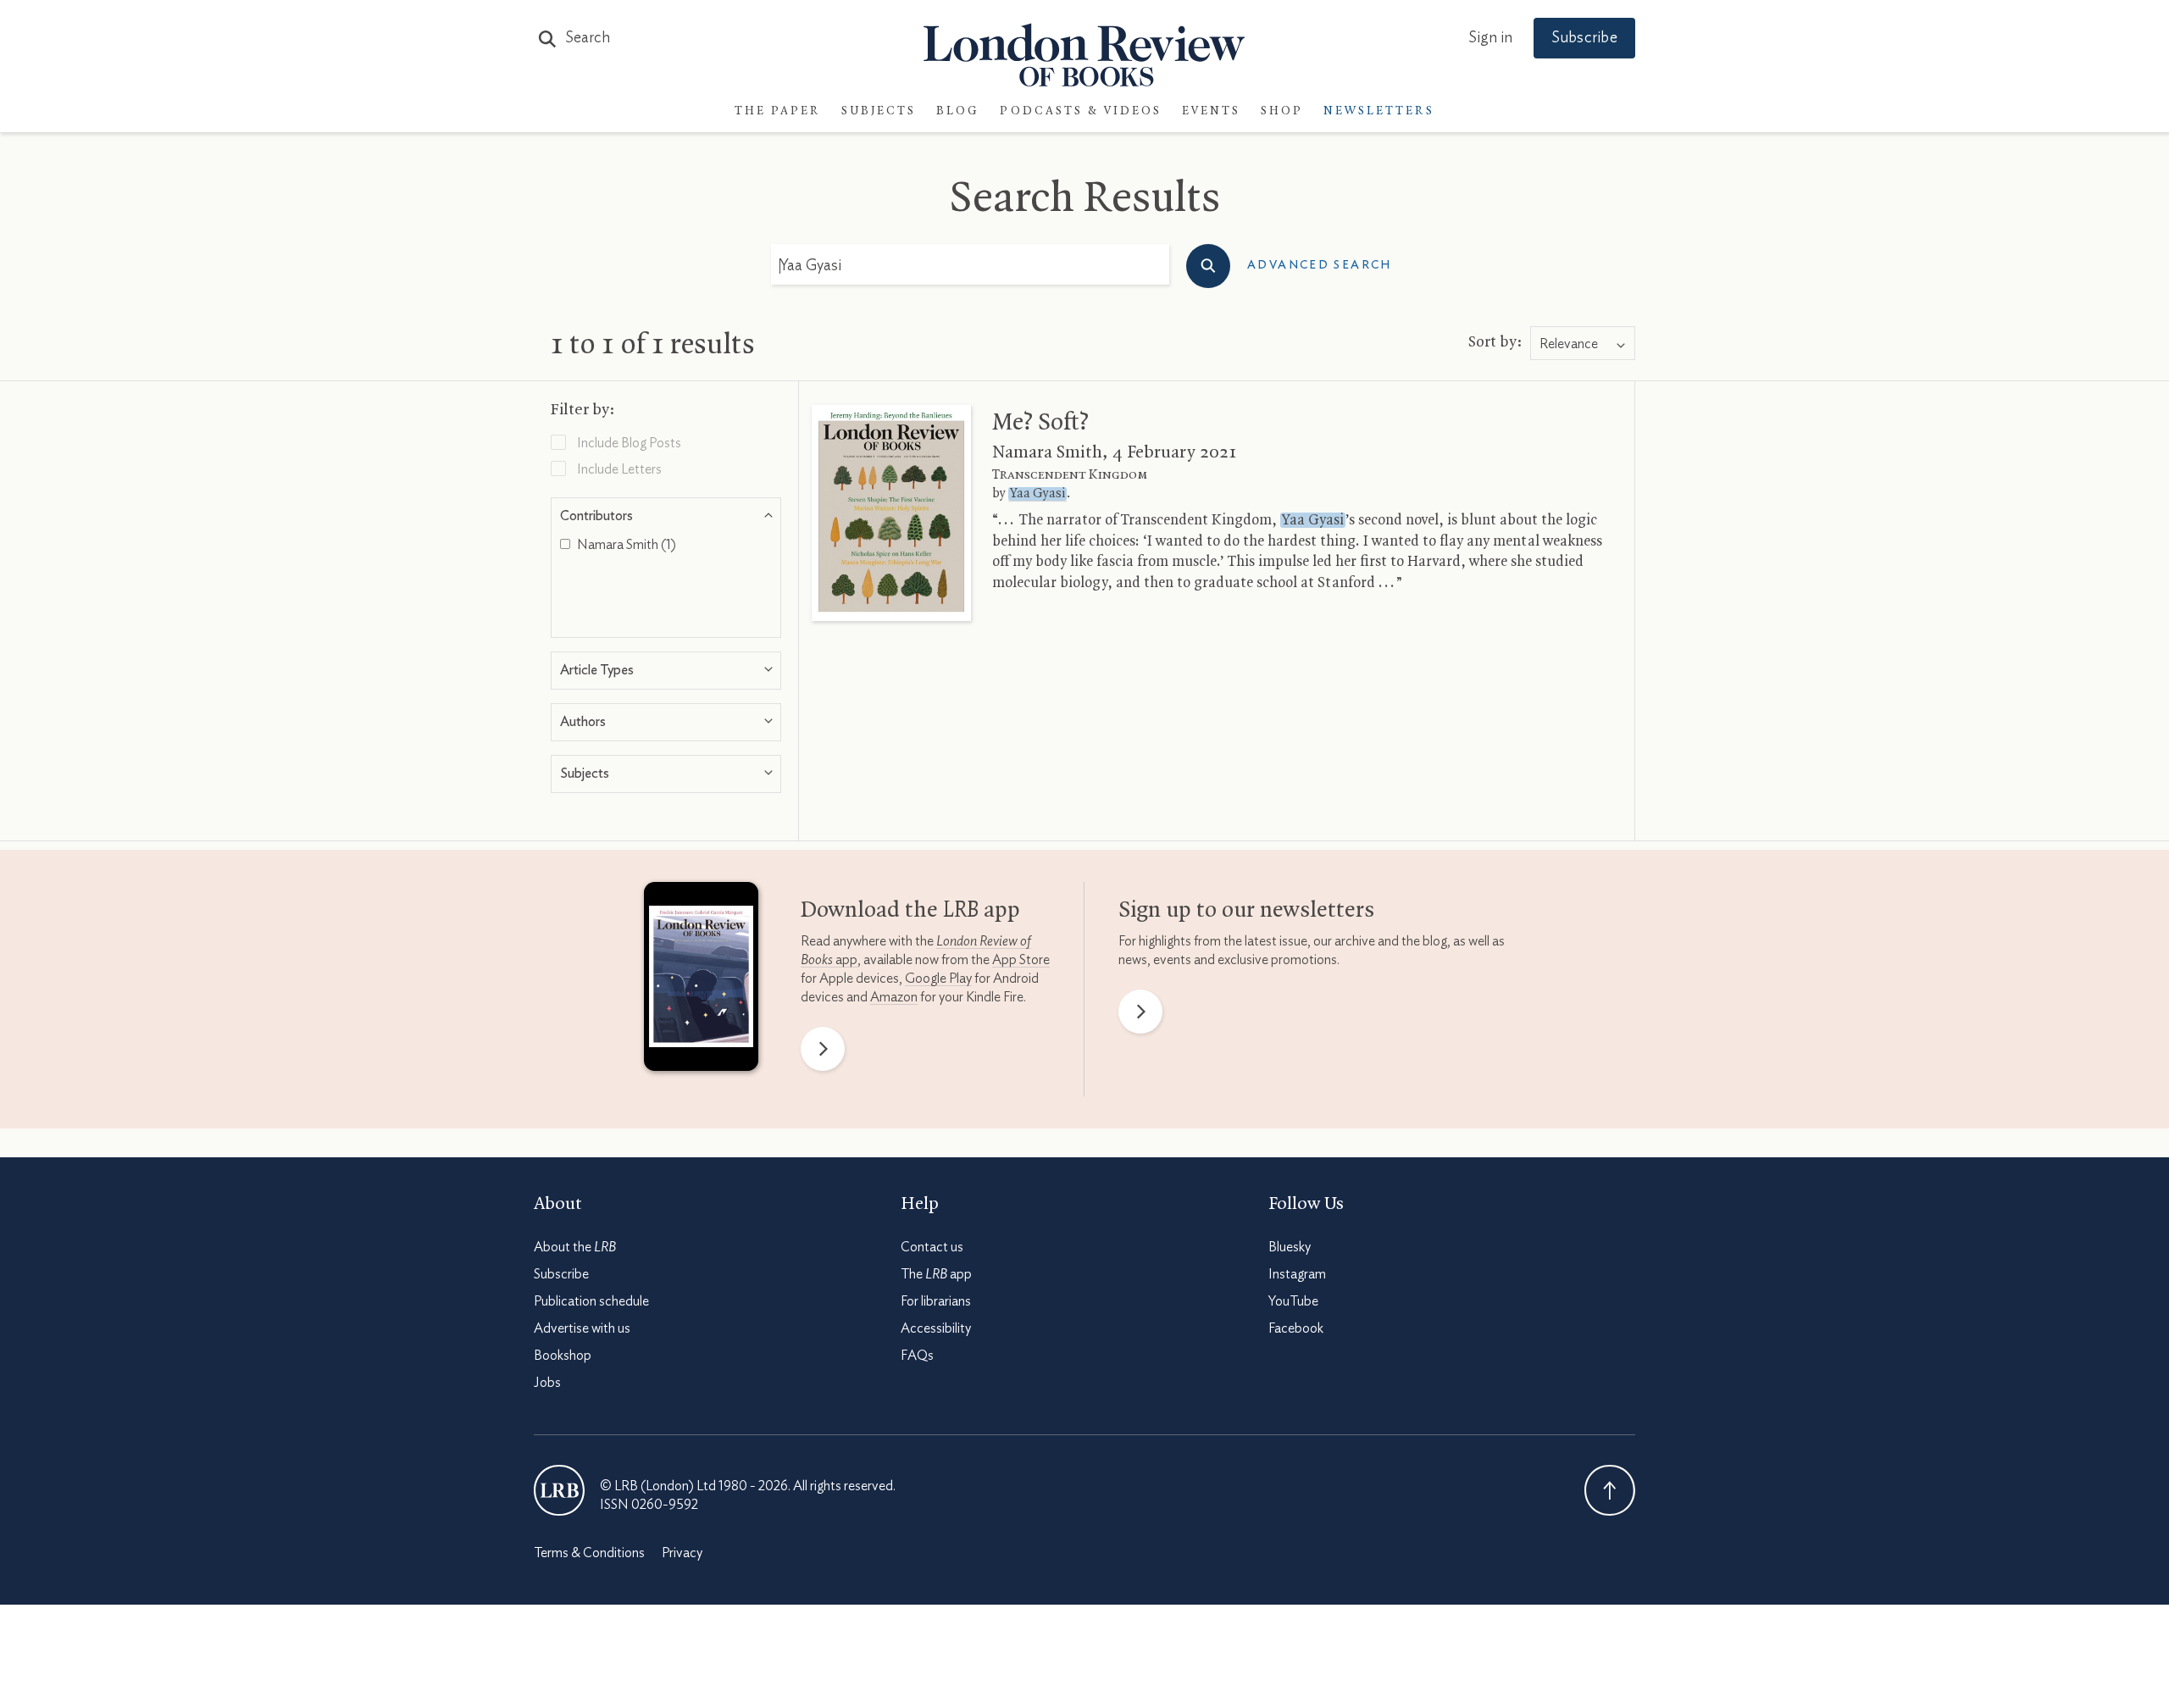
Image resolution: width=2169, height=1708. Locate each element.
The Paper (778, 111)
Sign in (1490, 38)
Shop (1282, 111)
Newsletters (1379, 111)
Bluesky (1290, 1247)
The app (936, 1274)
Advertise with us (582, 1328)
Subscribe (1584, 38)
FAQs (917, 1356)
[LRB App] (701, 980)
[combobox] (1583, 344)
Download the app (910, 911)
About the (575, 1247)
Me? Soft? (1040, 423)
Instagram (1297, 1274)
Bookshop (563, 1356)
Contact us (932, 1247)
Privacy (682, 1553)
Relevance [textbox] (1569, 344)
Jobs (547, 1383)
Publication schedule (591, 1301)
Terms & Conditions (589, 1553)
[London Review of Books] (559, 1490)
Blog (958, 111)
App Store (1021, 960)
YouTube (1293, 1301)
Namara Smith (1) (625, 545)
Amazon (894, 997)
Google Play (938, 979)
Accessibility (936, 1328)
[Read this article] (891, 513)
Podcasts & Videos (1081, 111)
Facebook (1296, 1328)
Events (1211, 111)
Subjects (879, 111)
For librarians (936, 1301)
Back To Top (1610, 1490)
